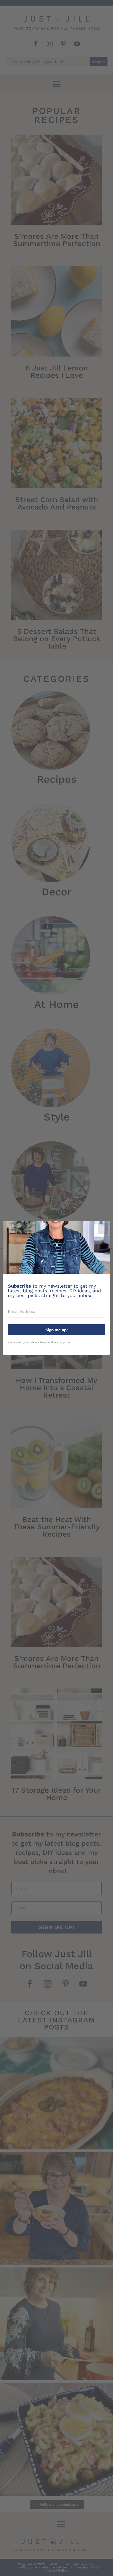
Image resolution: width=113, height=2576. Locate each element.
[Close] (103, 1229)
